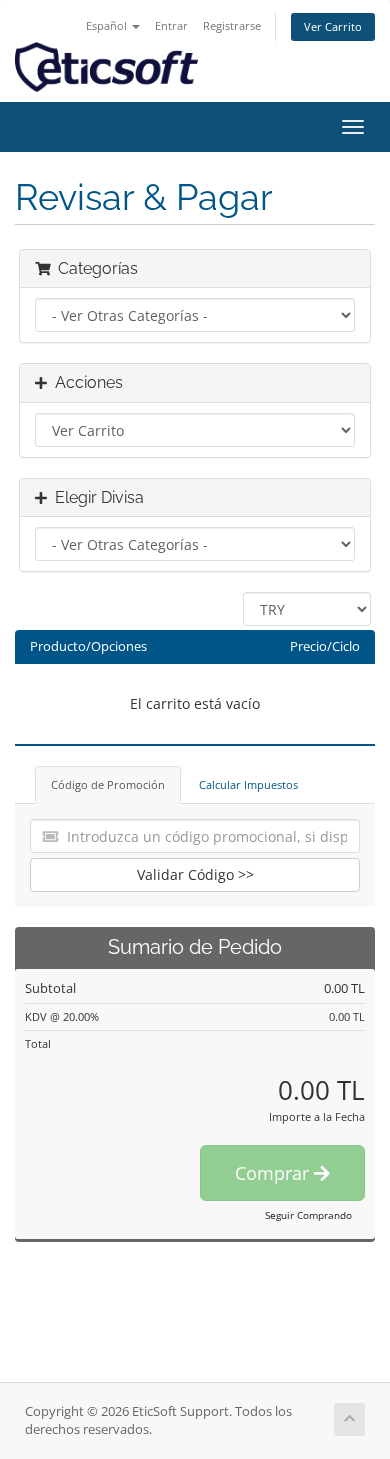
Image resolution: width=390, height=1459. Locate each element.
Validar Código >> (195, 874)
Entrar (171, 25)
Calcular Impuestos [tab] (248, 784)
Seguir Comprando (308, 1215)
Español (108, 25)
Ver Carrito (333, 26)
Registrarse (232, 25)
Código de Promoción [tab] (108, 784)
